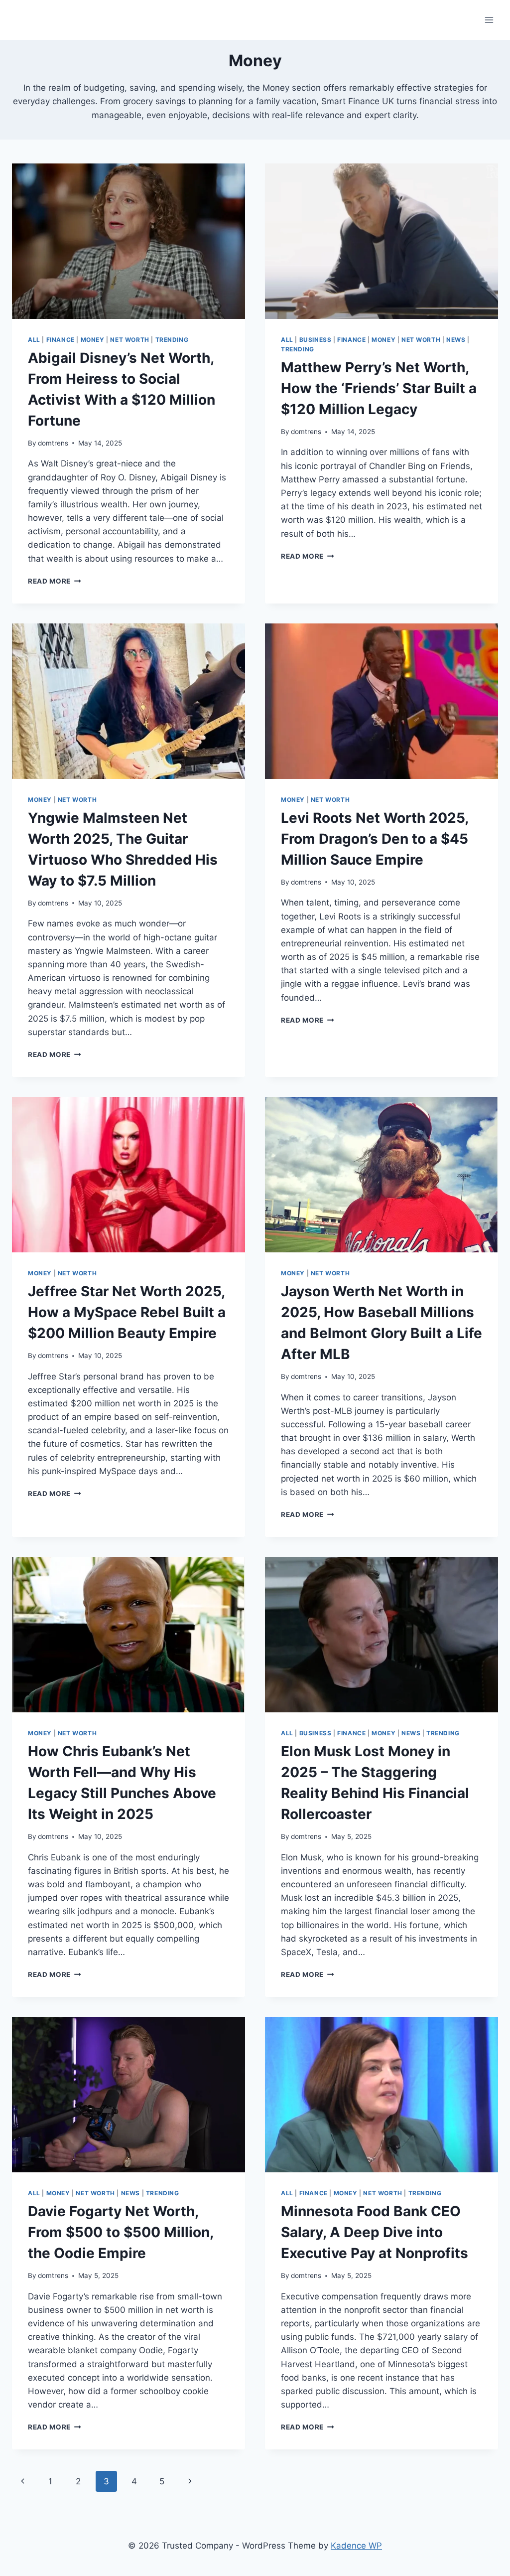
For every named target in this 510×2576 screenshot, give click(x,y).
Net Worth (129, 340)
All (34, 340)
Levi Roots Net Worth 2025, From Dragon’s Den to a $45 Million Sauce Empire (375, 839)
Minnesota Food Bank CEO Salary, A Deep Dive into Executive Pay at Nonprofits (375, 2232)
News (456, 340)
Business (316, 340)
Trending (172, 340)
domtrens (53, 443)
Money (93, 340)
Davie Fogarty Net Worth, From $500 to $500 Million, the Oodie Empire (121, 2232)
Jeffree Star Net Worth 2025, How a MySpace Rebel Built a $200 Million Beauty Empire (127, 1312)
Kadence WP (356, 2546)
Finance (61, 340)
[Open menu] (489, 20)
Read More (55, 581)
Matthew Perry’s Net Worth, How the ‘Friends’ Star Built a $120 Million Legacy (379, 388)
